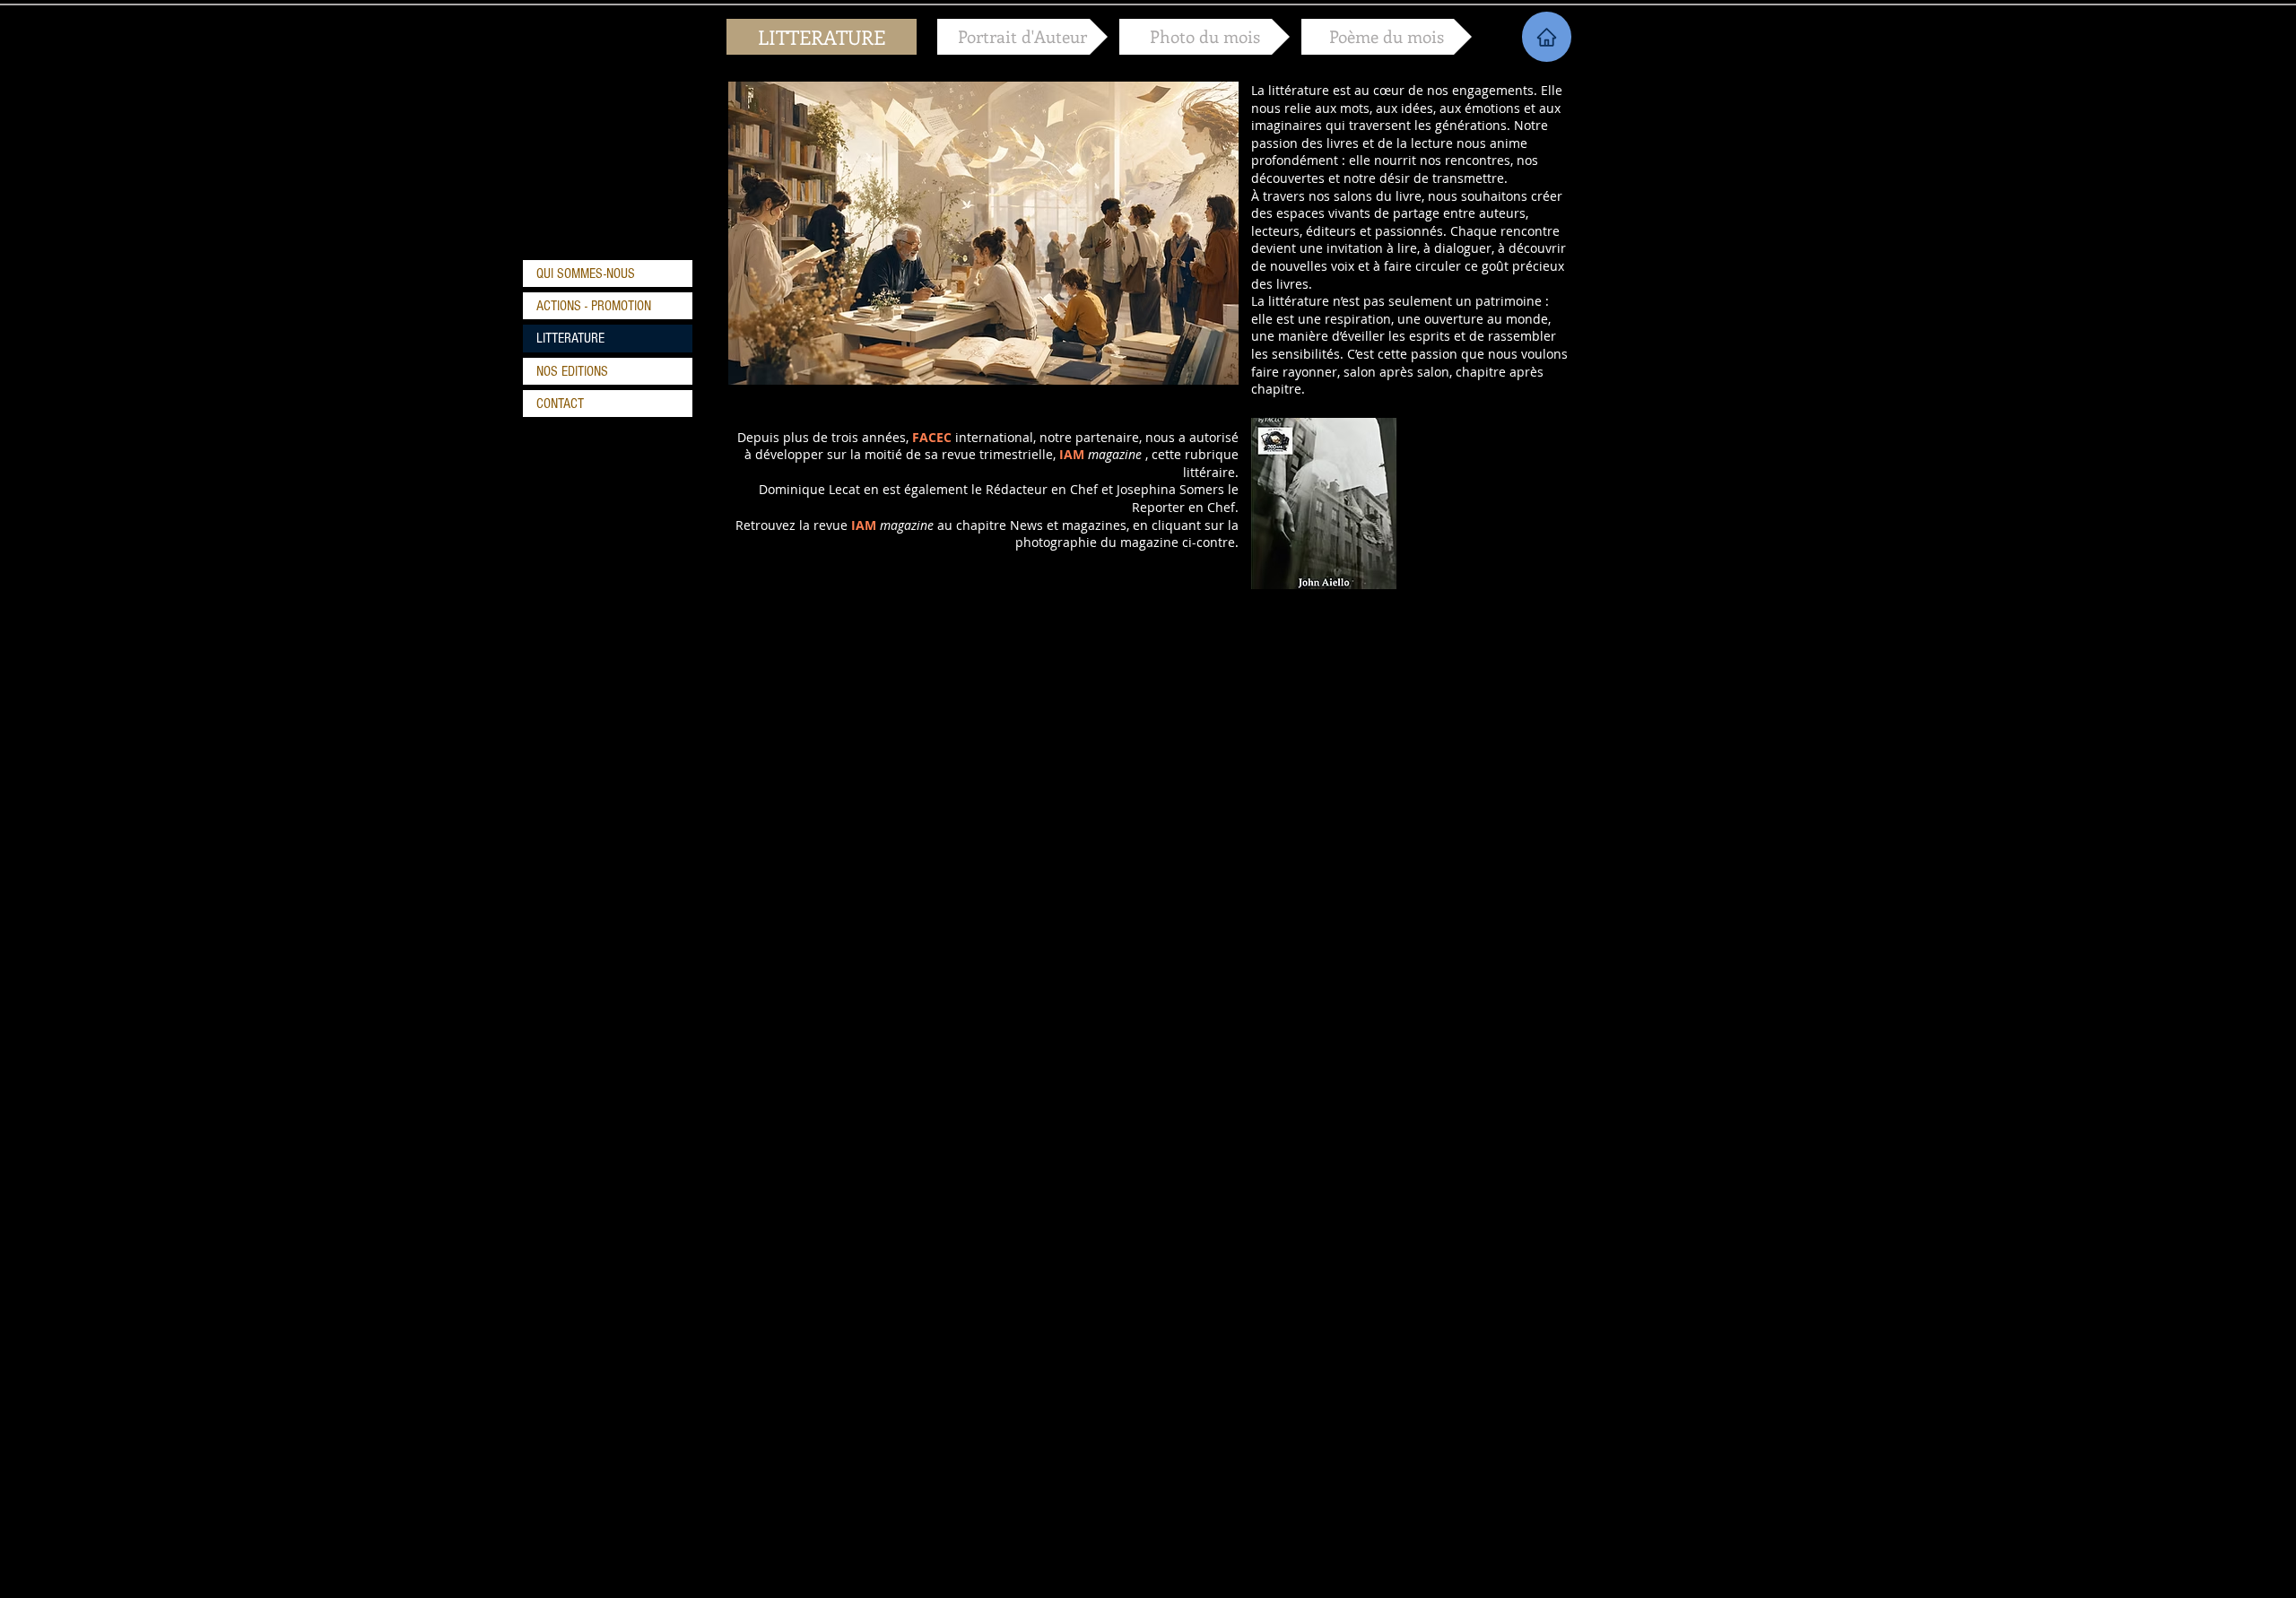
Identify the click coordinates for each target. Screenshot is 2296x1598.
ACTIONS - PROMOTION (594, 306)
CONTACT (560, 404)
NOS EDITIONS (572, 371)
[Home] (1547, 37)
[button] (822, 37)
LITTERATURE (570, 338)
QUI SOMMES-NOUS (586, 274)
